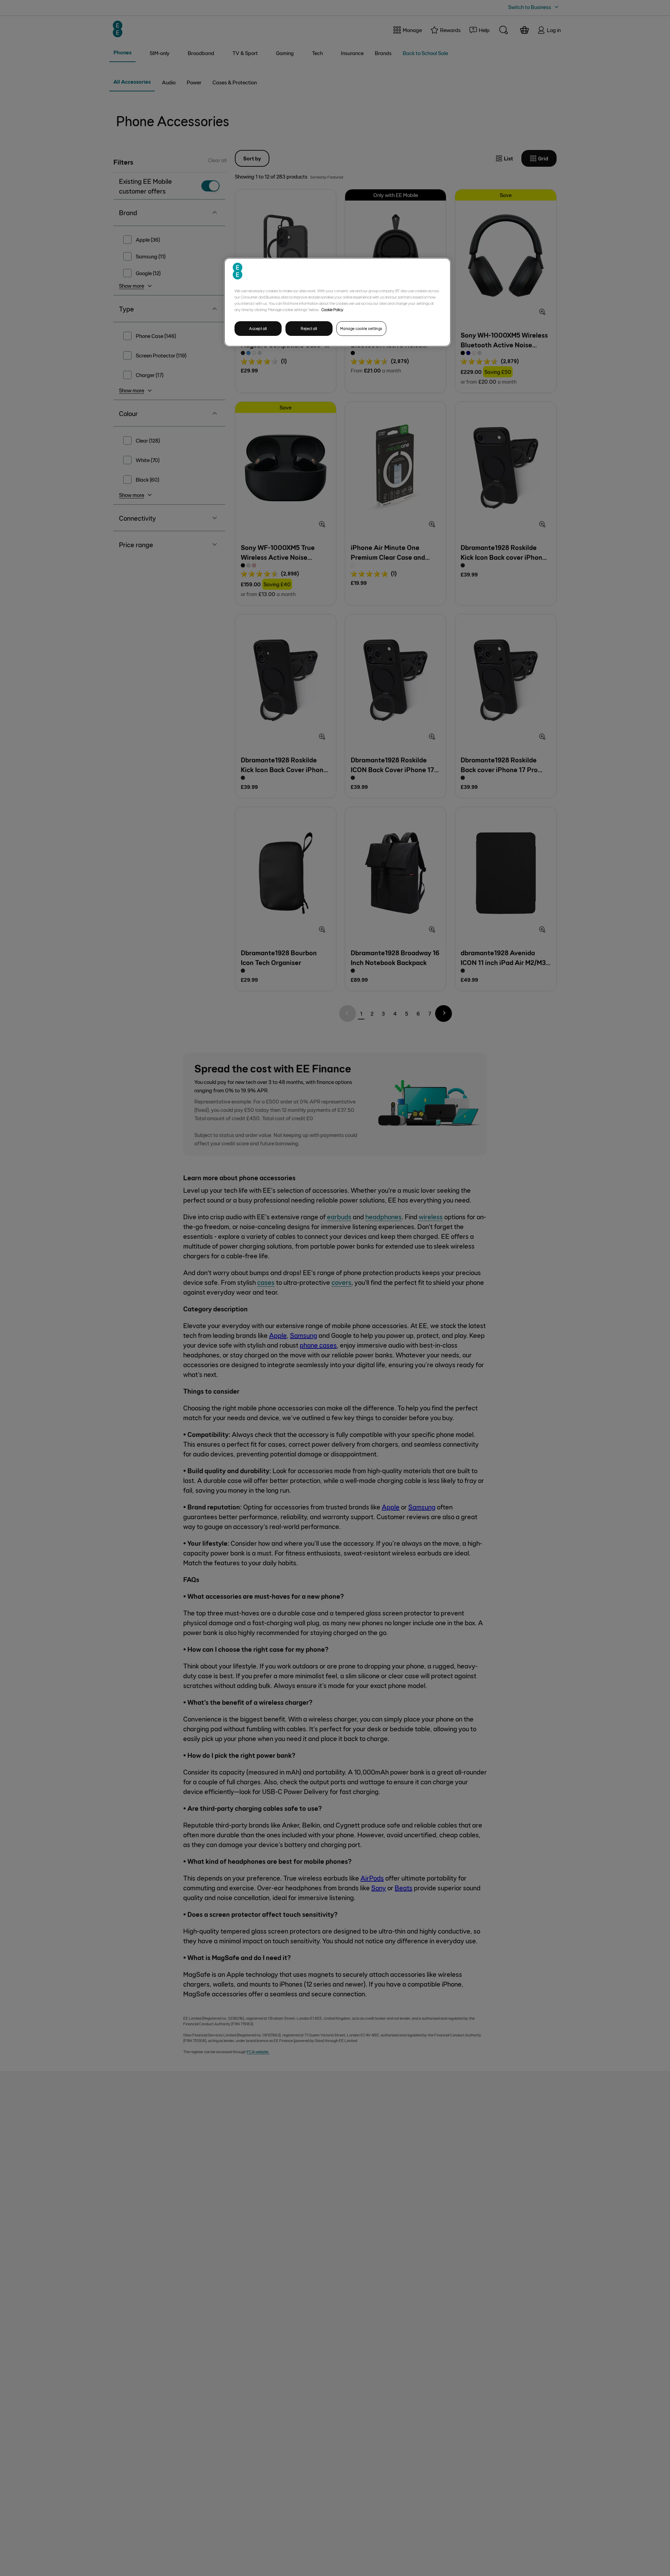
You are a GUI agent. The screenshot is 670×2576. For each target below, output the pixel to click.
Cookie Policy (332, 309)
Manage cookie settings (361, 328)
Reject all (309, 328)
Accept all (258, 328)
